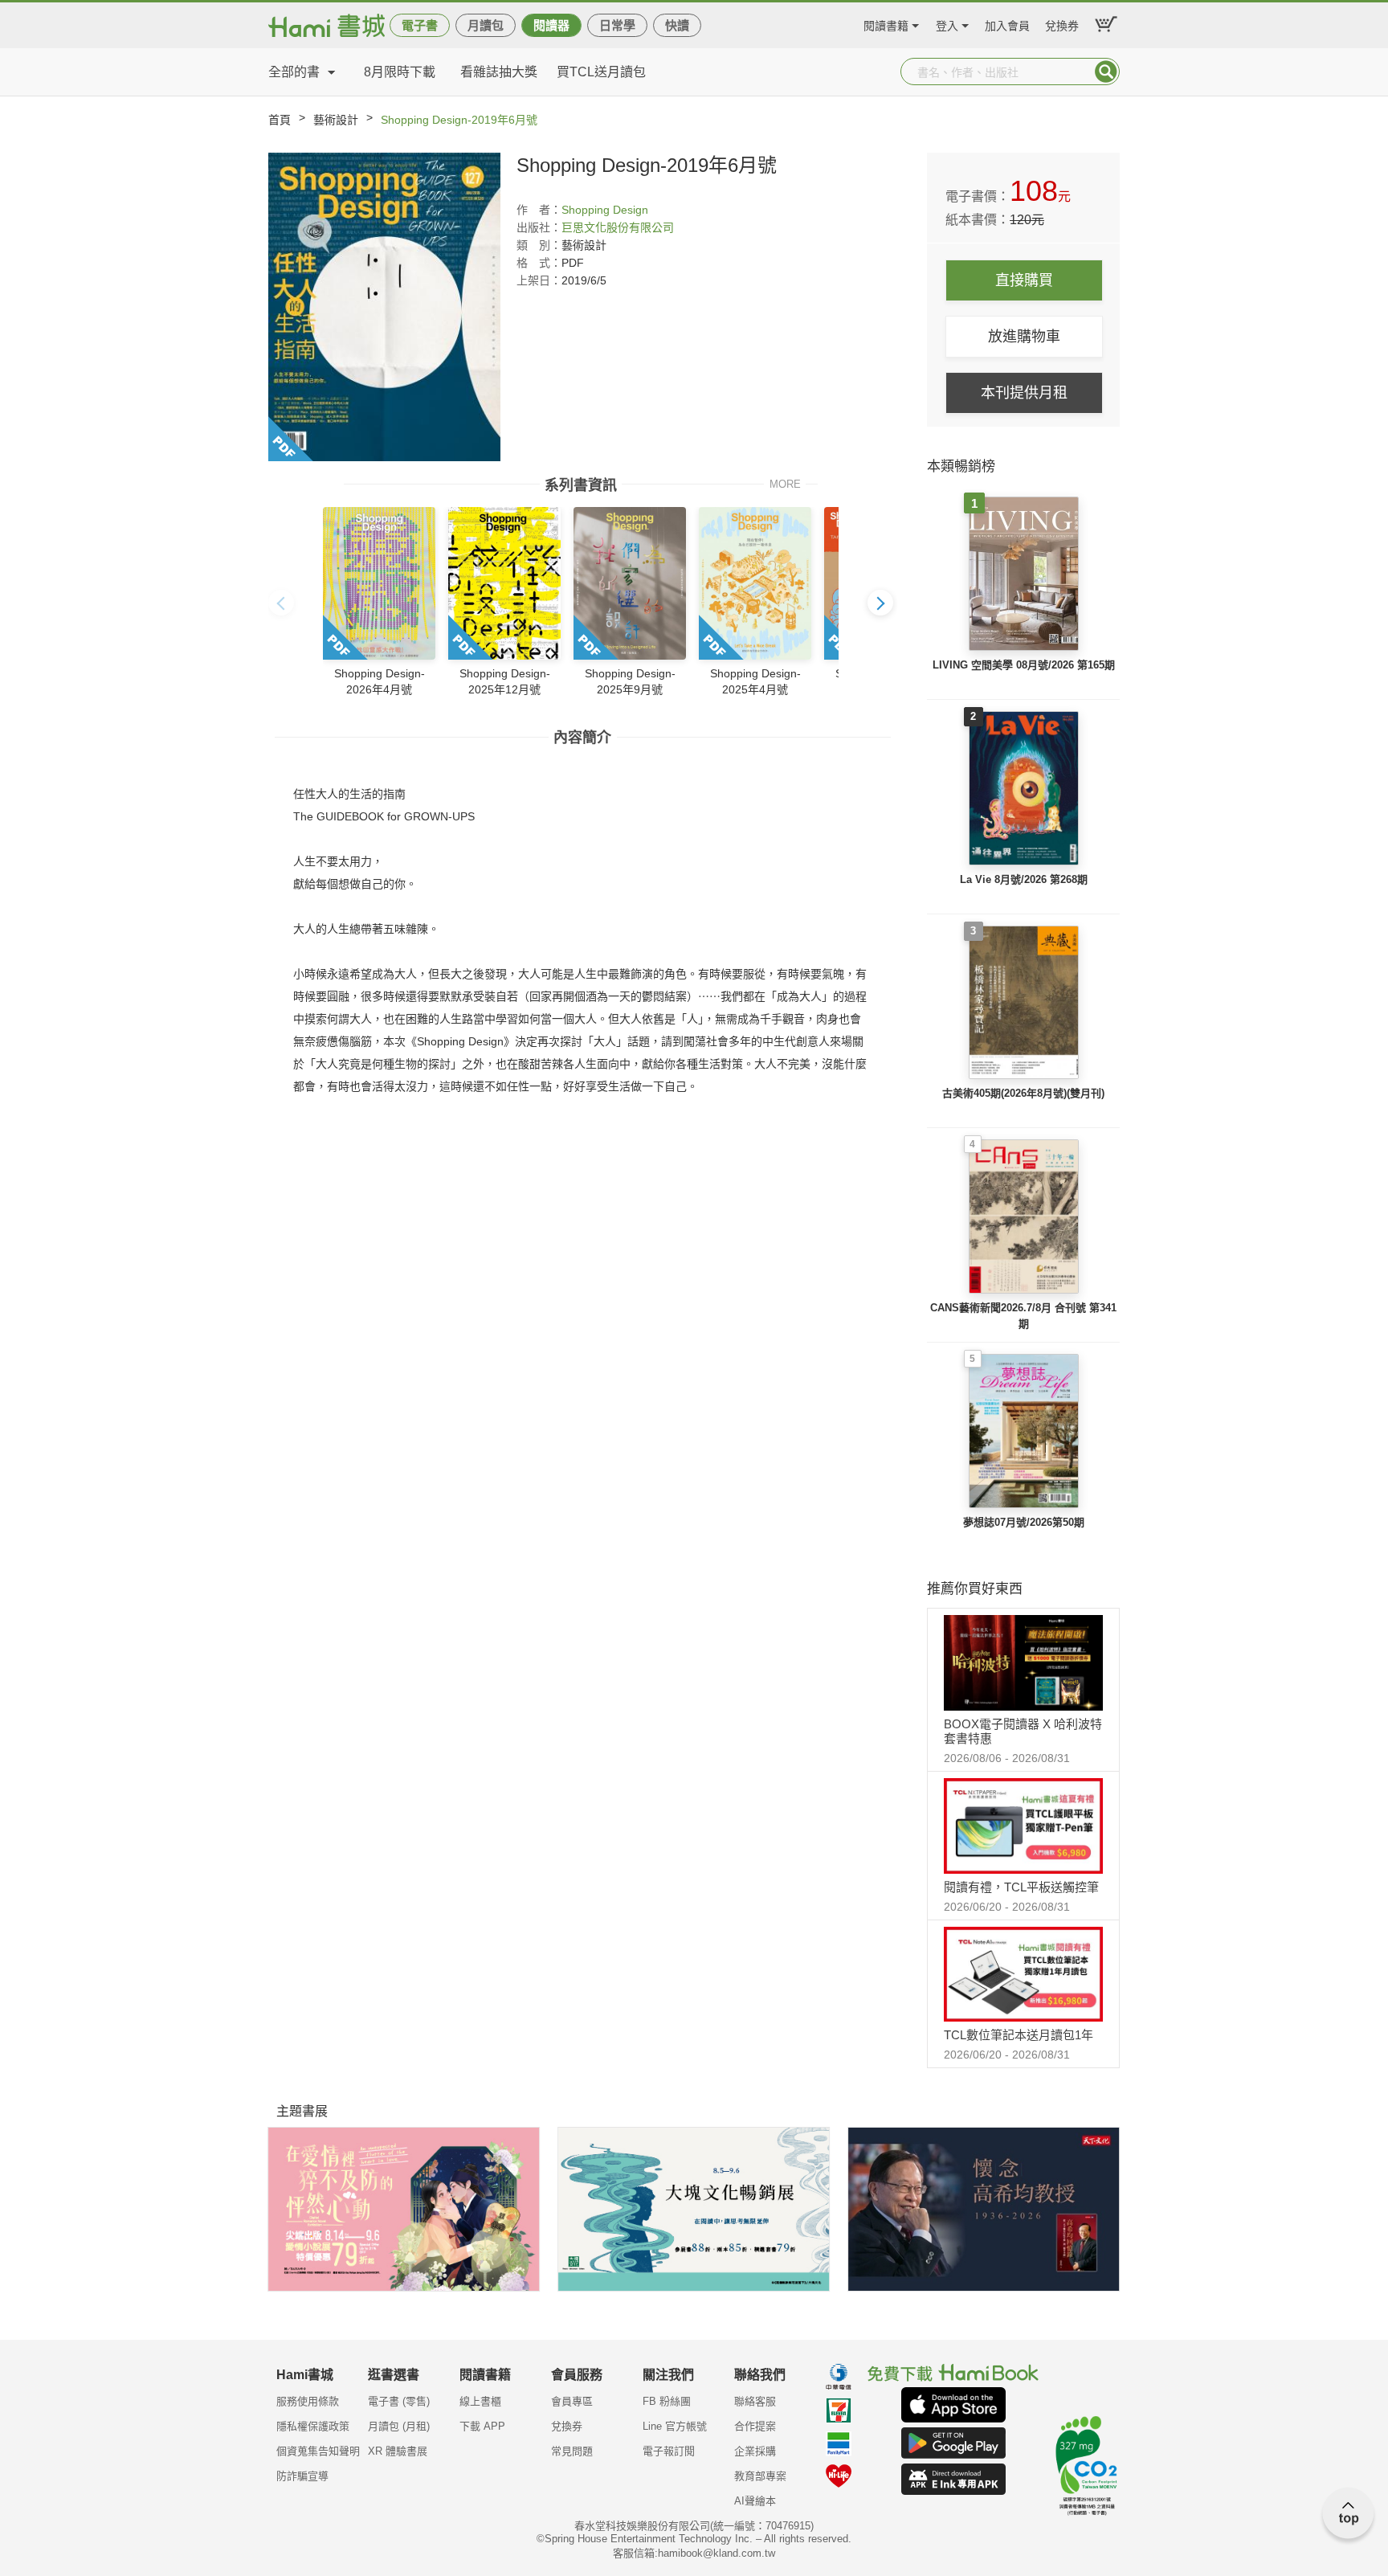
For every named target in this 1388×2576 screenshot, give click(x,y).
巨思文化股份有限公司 (618, 227)
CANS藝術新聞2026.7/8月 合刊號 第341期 (1023, 1316)
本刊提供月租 (1024, 393)
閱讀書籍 (886, 24)
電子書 (420, 25)
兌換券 (1062, 24)
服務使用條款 (308, 2401)
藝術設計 (336, 120)
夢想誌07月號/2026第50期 (1024, 1522)
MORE (785, 483)
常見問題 (572, 2451)
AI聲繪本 (755, 2501)
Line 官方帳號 (675, 2426)
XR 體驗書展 (398, 2451)
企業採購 (755, 2451)
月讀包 (486, 25)
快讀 (677, 25)
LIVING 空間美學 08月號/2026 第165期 (1024, 665)
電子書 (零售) (399, 2401)
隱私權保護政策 (313, 2426)
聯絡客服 (755, 2401)
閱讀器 (551, 25)
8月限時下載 (400, 72)
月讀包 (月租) (399, 2426)
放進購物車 (1024, 337)
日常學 (617, 25)
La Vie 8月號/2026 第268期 (1024, 879)
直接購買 (1024, 280)
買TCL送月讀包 (601, 72)
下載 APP (482, 2426)
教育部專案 (760, 2476)
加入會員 (1007, 24)
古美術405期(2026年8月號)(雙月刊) (1023, 1093)
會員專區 (572, 2401)
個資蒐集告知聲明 (318, 2451)
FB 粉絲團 (667, 2401)
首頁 (280, 120)
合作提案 (755, 2426)
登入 (947, 24)
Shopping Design (605, 210)
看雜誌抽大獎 (499, 72)
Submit (1106, 72)
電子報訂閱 (669, 2451)
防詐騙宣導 (302, 2476)
